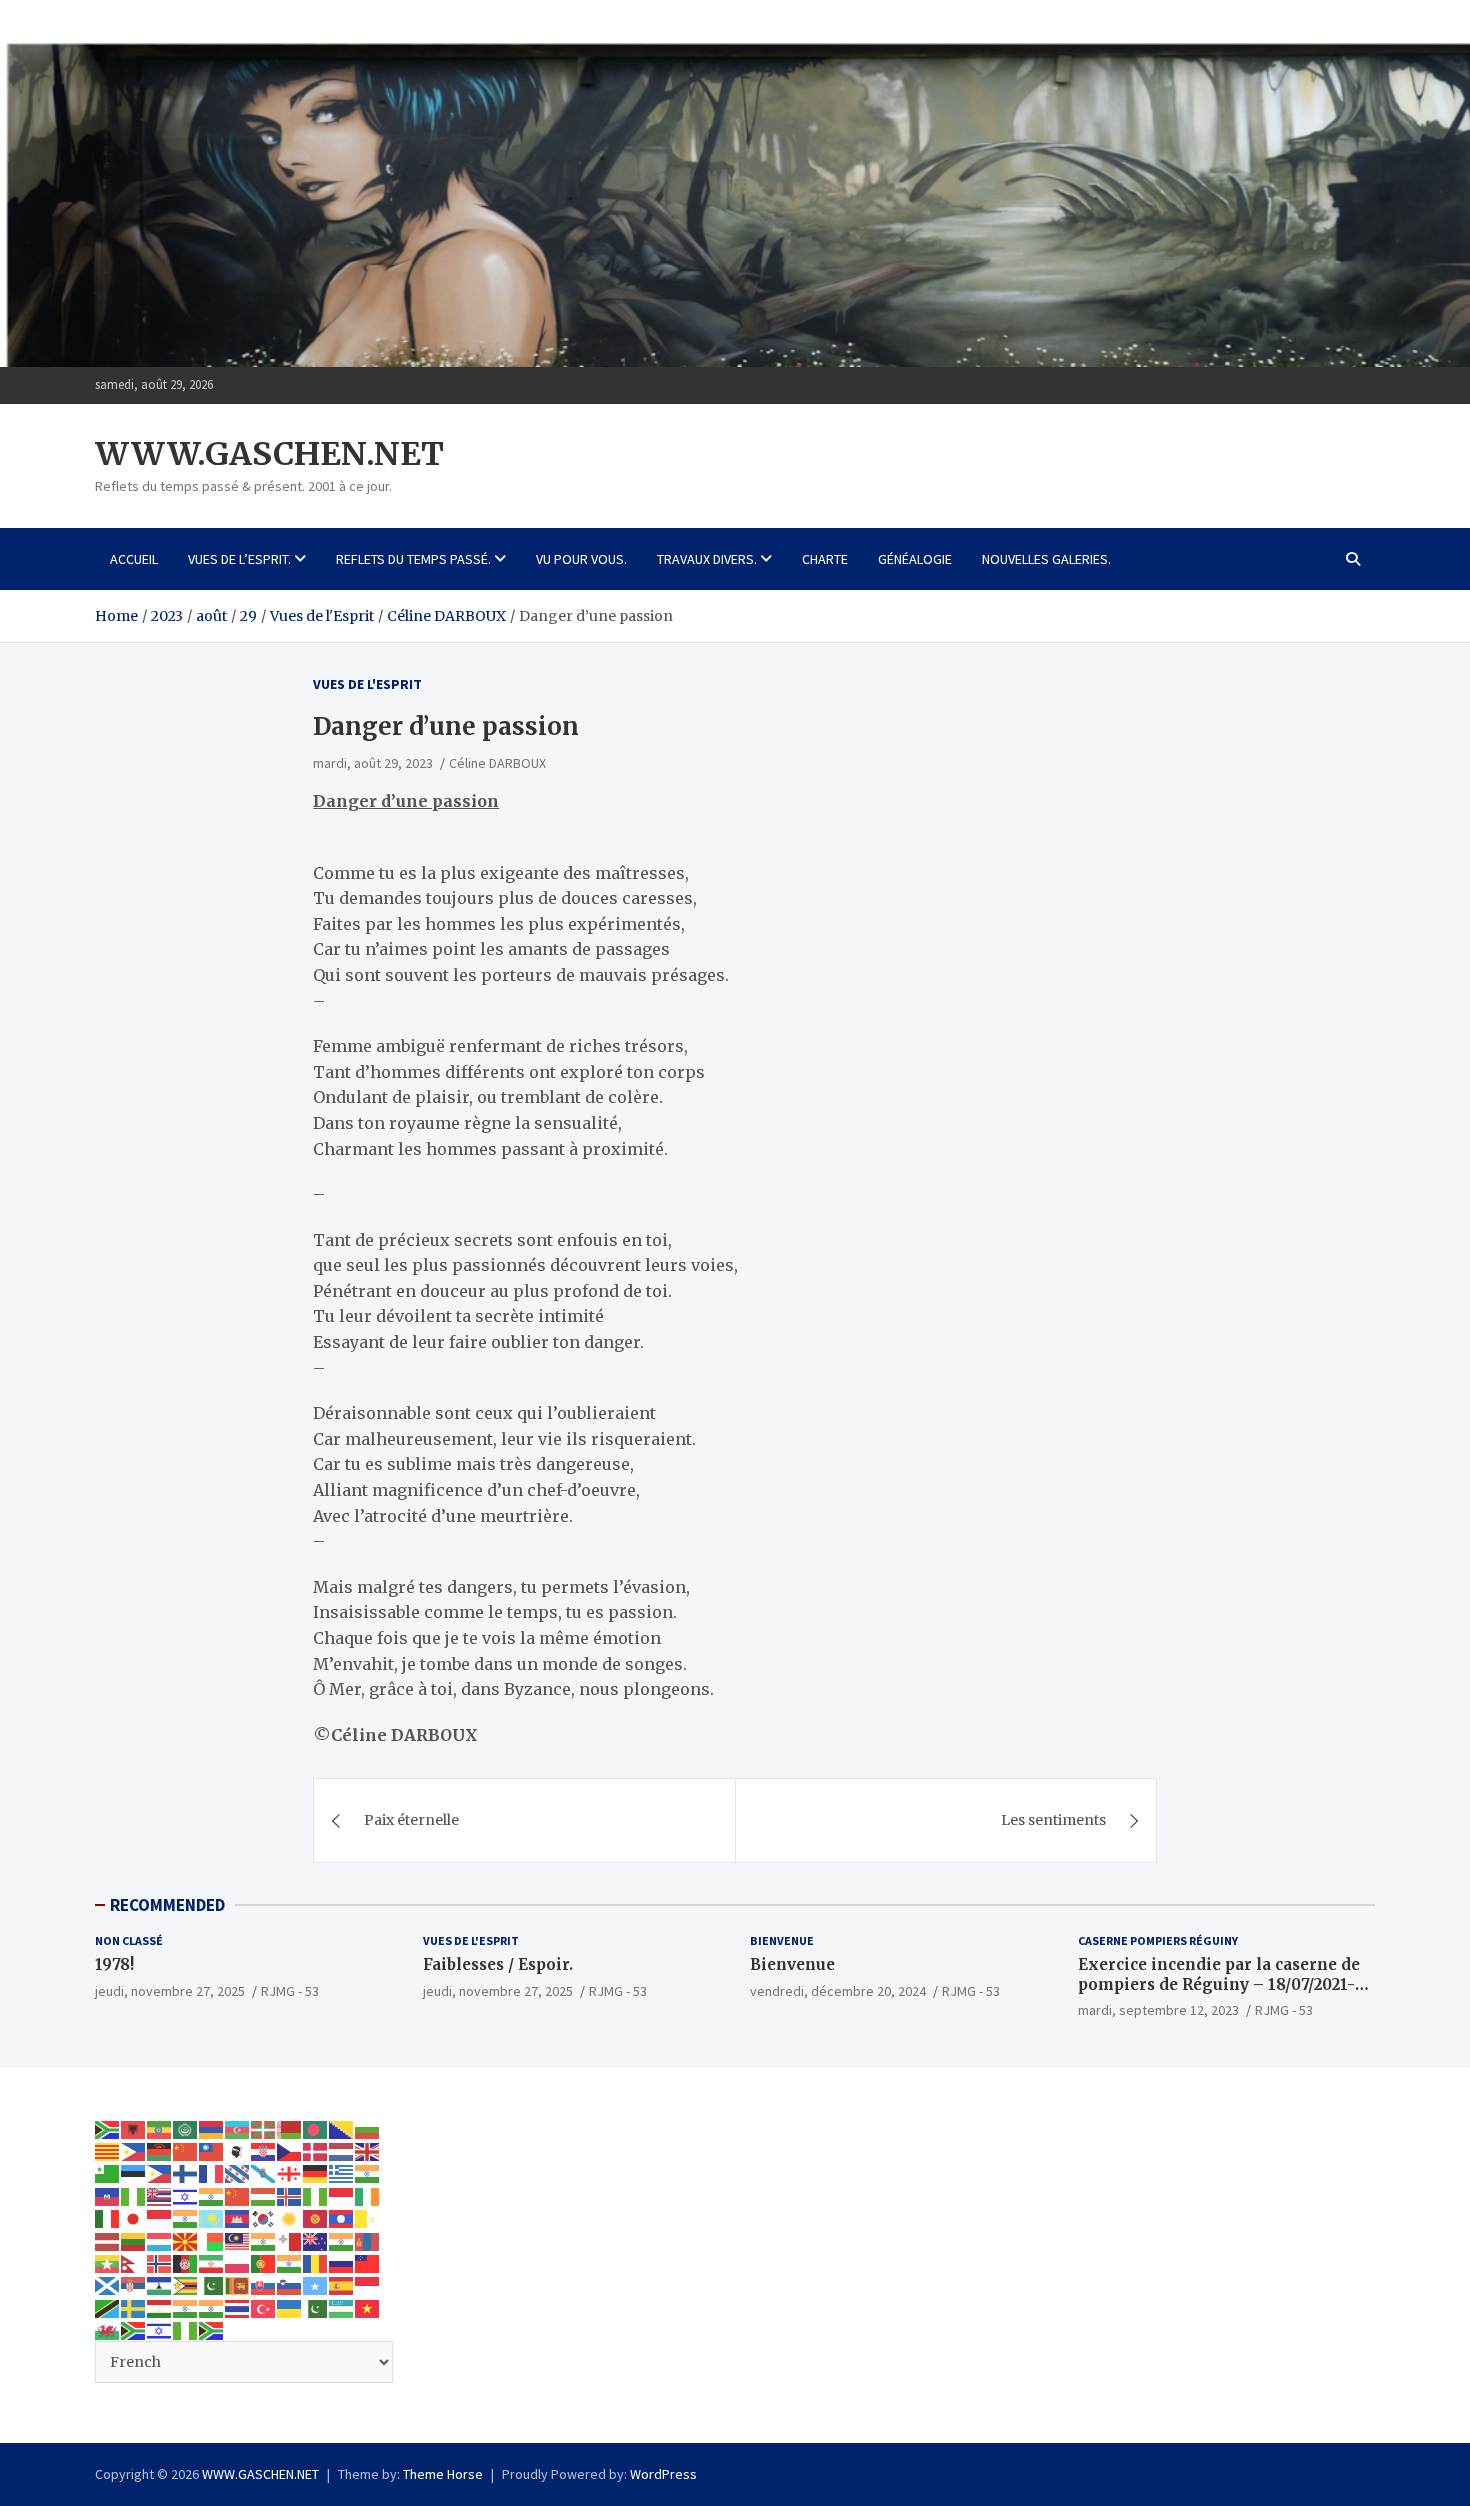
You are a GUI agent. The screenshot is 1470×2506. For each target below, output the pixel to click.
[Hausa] (134, 2196)
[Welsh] (108, 2330)
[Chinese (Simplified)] (186, 2151)
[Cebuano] (134, 2151)
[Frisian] (238, 2173)
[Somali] (316, 2285)
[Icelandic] (290, 2196)
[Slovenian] (290, 2285)
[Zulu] (212, 2330)
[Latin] (368, 2218)
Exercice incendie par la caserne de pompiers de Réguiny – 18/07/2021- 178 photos (1219, 1984)
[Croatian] (264, 2151)
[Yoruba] (186, 2330)
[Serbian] (134, 2285)
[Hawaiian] (160, 2196)
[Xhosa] (134, 2330)
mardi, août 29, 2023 (373, 763)
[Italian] (108, 2218)
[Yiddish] (160, 2330)
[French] (212, 2173)
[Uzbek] (342, 2308)
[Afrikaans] (108, 2128)
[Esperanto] (108, 2173)
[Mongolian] (368, 2240)
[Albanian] (134, 2128)
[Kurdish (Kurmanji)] (290, 2218)
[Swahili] (108, 2308)
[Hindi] (212, 2196)
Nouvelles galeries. (1046, 559)
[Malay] (238, 2240)
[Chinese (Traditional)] (212, 2151)
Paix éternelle (411, 1820)
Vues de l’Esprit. (239, 559)
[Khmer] (238, 2218)
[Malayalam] (264, 2240)
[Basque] (264, 2128)
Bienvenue (782, 1940)
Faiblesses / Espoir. (498, 1964)
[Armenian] (212, 2128)
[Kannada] (186, 2218)
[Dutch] (342, 2151)
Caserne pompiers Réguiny (1158, 1940)
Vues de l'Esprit (367, 684)
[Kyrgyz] (316, 2218)
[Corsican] (238, 2151)
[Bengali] (316, 2128)
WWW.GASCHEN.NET (269, 454)
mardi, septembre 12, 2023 (1158, 2010)
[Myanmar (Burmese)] (108, 2263)
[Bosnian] (342, 2128)
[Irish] (368, 2196)
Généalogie (915, 559)
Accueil (134, 559)
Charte (825, 559)
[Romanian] (316, 2263)
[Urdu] (316, 2308)
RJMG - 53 (290, 1991)
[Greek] (342, 2173)
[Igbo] (316, 2196)
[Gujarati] (368, 2173)
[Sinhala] (238, 2285)
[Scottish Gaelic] (108, 2285)
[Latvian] (108, 2240)
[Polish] (238, 2263)
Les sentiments (1053, 1820)
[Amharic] (160, 2128)
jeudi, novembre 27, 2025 (170, 1991)
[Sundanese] (368, 2285)
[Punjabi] (290, 2263)
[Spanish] (342, 2285)
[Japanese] (134, 2218)
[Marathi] (342, 2240)
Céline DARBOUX (497, 763)
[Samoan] (368, 2263)
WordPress (663, 2474)
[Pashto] (186, 2263)
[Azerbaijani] (238, 2128)
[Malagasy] (212, 2240)
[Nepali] (134, 2263)
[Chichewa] (160, 2151)
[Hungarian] (264, 2196)
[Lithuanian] (134, 2240)
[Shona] (186, 2285)
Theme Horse (443, 2474)
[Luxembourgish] (160, 2240)
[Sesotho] (160, 2285)
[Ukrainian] (290, 2308)
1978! (114, 1964)
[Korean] (264, 2218)
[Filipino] (160, 2173)
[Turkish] (264, 2308)
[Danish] (316, 2151)
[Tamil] (186, 2308)
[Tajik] (160, 2308)
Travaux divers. (707, 559)
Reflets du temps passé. (413, 559)
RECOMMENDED (167, 1905)
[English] (368, 2151)
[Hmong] (238, 2196)
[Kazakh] (212, 2218)
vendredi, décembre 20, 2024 (838, 1991)
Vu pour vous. (581, 559)
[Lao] (342, 2218)
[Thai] (238, 2308)
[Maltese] (290, 2240)
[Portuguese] (264, 2263)
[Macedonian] (186, 2240)
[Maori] (316, 2240)
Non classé (129, 1940)
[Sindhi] (212, 2285)
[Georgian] (290, 2173)
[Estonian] (134, 2173)
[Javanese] (160, 2218)
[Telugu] (212, 2308)
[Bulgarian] (368, 2128)
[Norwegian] (160, 2263)
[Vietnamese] (368, 2308)
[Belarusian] (290, 2128)
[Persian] (212, 2263)
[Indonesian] (342, 2196)
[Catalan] (108, 2151)
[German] (316, 2173)
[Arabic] (186, 2128)
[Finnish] (186, 2173)
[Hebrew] (186, 2196)
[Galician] (264, 2173)
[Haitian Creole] (108, 2196)
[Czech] (290, 2151)
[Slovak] (264, 2285)
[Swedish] (134, 2308)
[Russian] (342, 2263)
